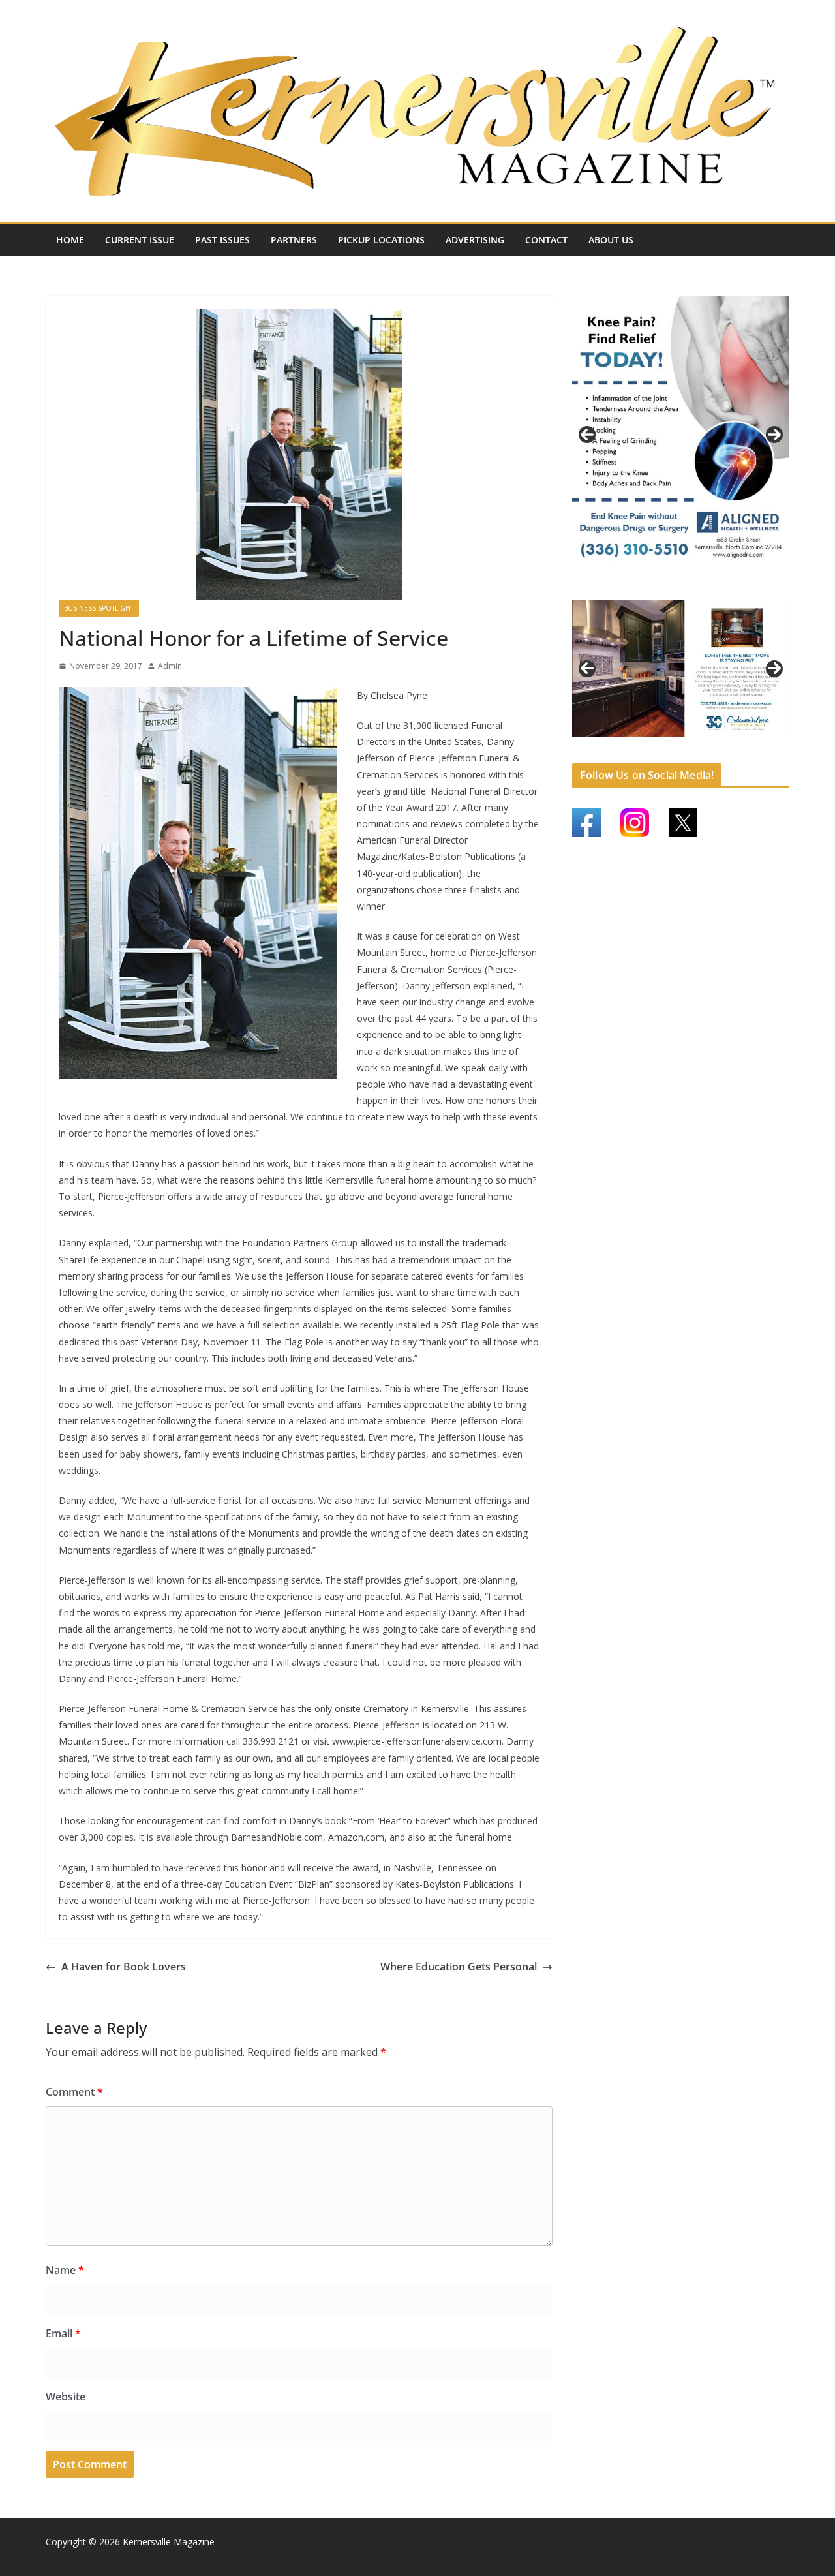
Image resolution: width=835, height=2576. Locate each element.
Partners (294, 240)
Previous (587, 435)
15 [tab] (681, 752)
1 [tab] (659, 588)
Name (65, 2270)
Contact (546, 240)
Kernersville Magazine (169, 2542)
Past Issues (222, 240)
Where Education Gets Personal (459, 1967)
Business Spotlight (99, 608)
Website (66, 2397)
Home (70, 240)
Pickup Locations (381, 240)
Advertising (475, 240)
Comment (74, 2092)
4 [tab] (704, 588)
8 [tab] (689, 744)
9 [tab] (704, 744)
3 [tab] (689, 588)
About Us (611, 240)
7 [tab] (674, 744)
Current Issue (140, 240)
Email (63, 2333)
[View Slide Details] (681, 435)
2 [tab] (674, 588)
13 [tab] (764, 745)
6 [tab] (659, 744)
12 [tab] (749, 745)
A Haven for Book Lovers (124, 1967)
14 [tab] (779, 745)
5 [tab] (644, 744)
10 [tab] (719, 745)
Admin (170, 666)
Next (774, 435)
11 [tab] (734, 745)
